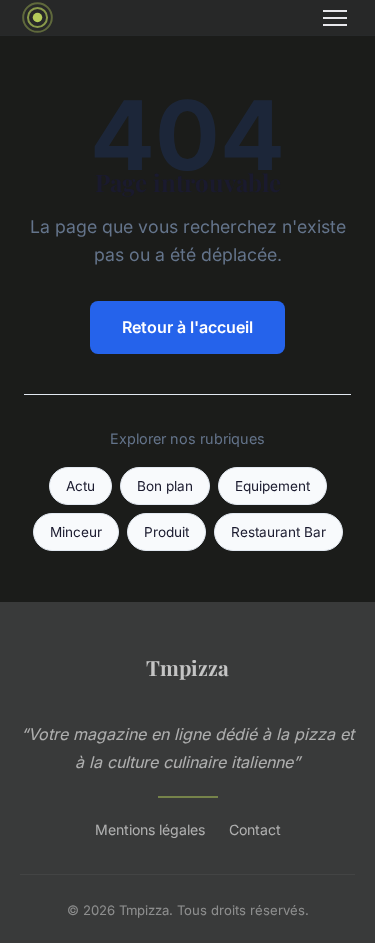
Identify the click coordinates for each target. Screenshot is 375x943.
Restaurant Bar (278, 532)
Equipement (272, 486)
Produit (166, 532)
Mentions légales (150, 829)
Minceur (76, 532)
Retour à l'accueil (187, 327)
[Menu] (335, 18)
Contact (255, 829)
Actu (80, 486)
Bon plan (165, 486)
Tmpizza (187, 667)
